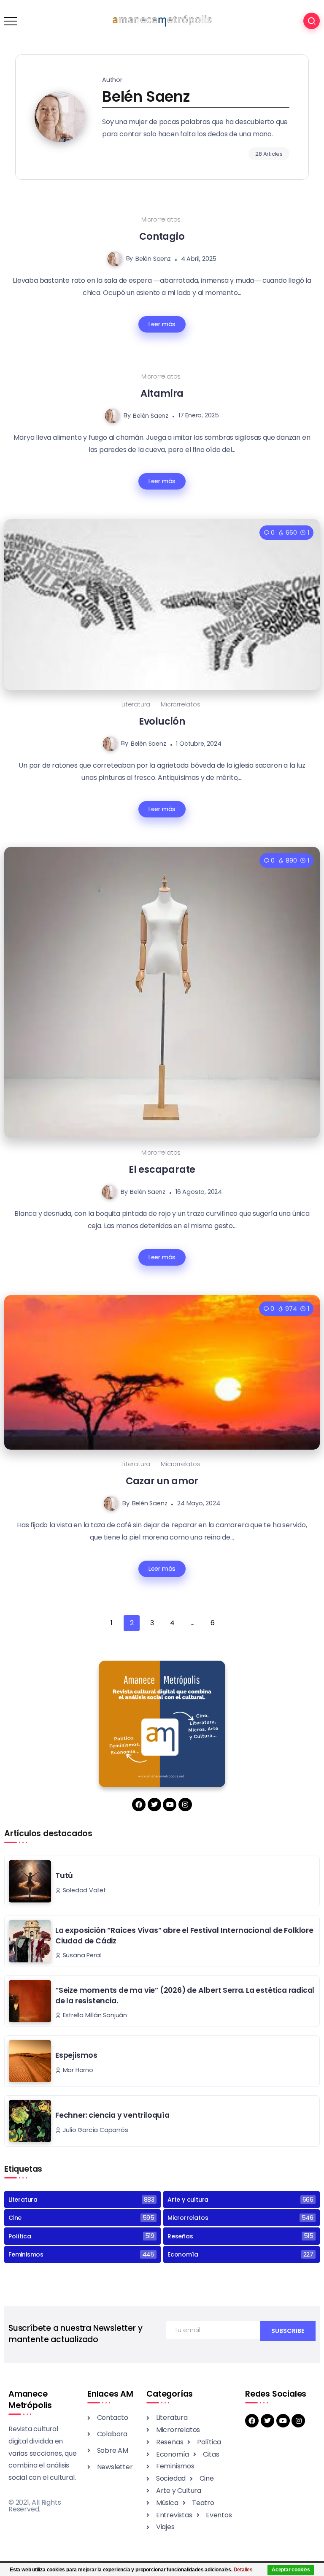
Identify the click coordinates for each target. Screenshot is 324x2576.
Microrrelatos (161, 219)
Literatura (136, 704)
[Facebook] (139, 1805)
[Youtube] (170, 1805)
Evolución (162, 721)
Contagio (162, 236)
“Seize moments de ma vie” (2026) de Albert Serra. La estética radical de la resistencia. (185, 1996)
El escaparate (162, 1169)
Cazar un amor (162, 1481)
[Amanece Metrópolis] (162, 20)
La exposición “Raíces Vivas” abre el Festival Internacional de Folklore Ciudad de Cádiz (184, 1936)
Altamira (162, 393)
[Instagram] (185, 1805)
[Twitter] (154, 1805)
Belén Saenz (153, 259)
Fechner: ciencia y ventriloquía (112, 2115)
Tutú (64, 1875)
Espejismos (76, 2055)
